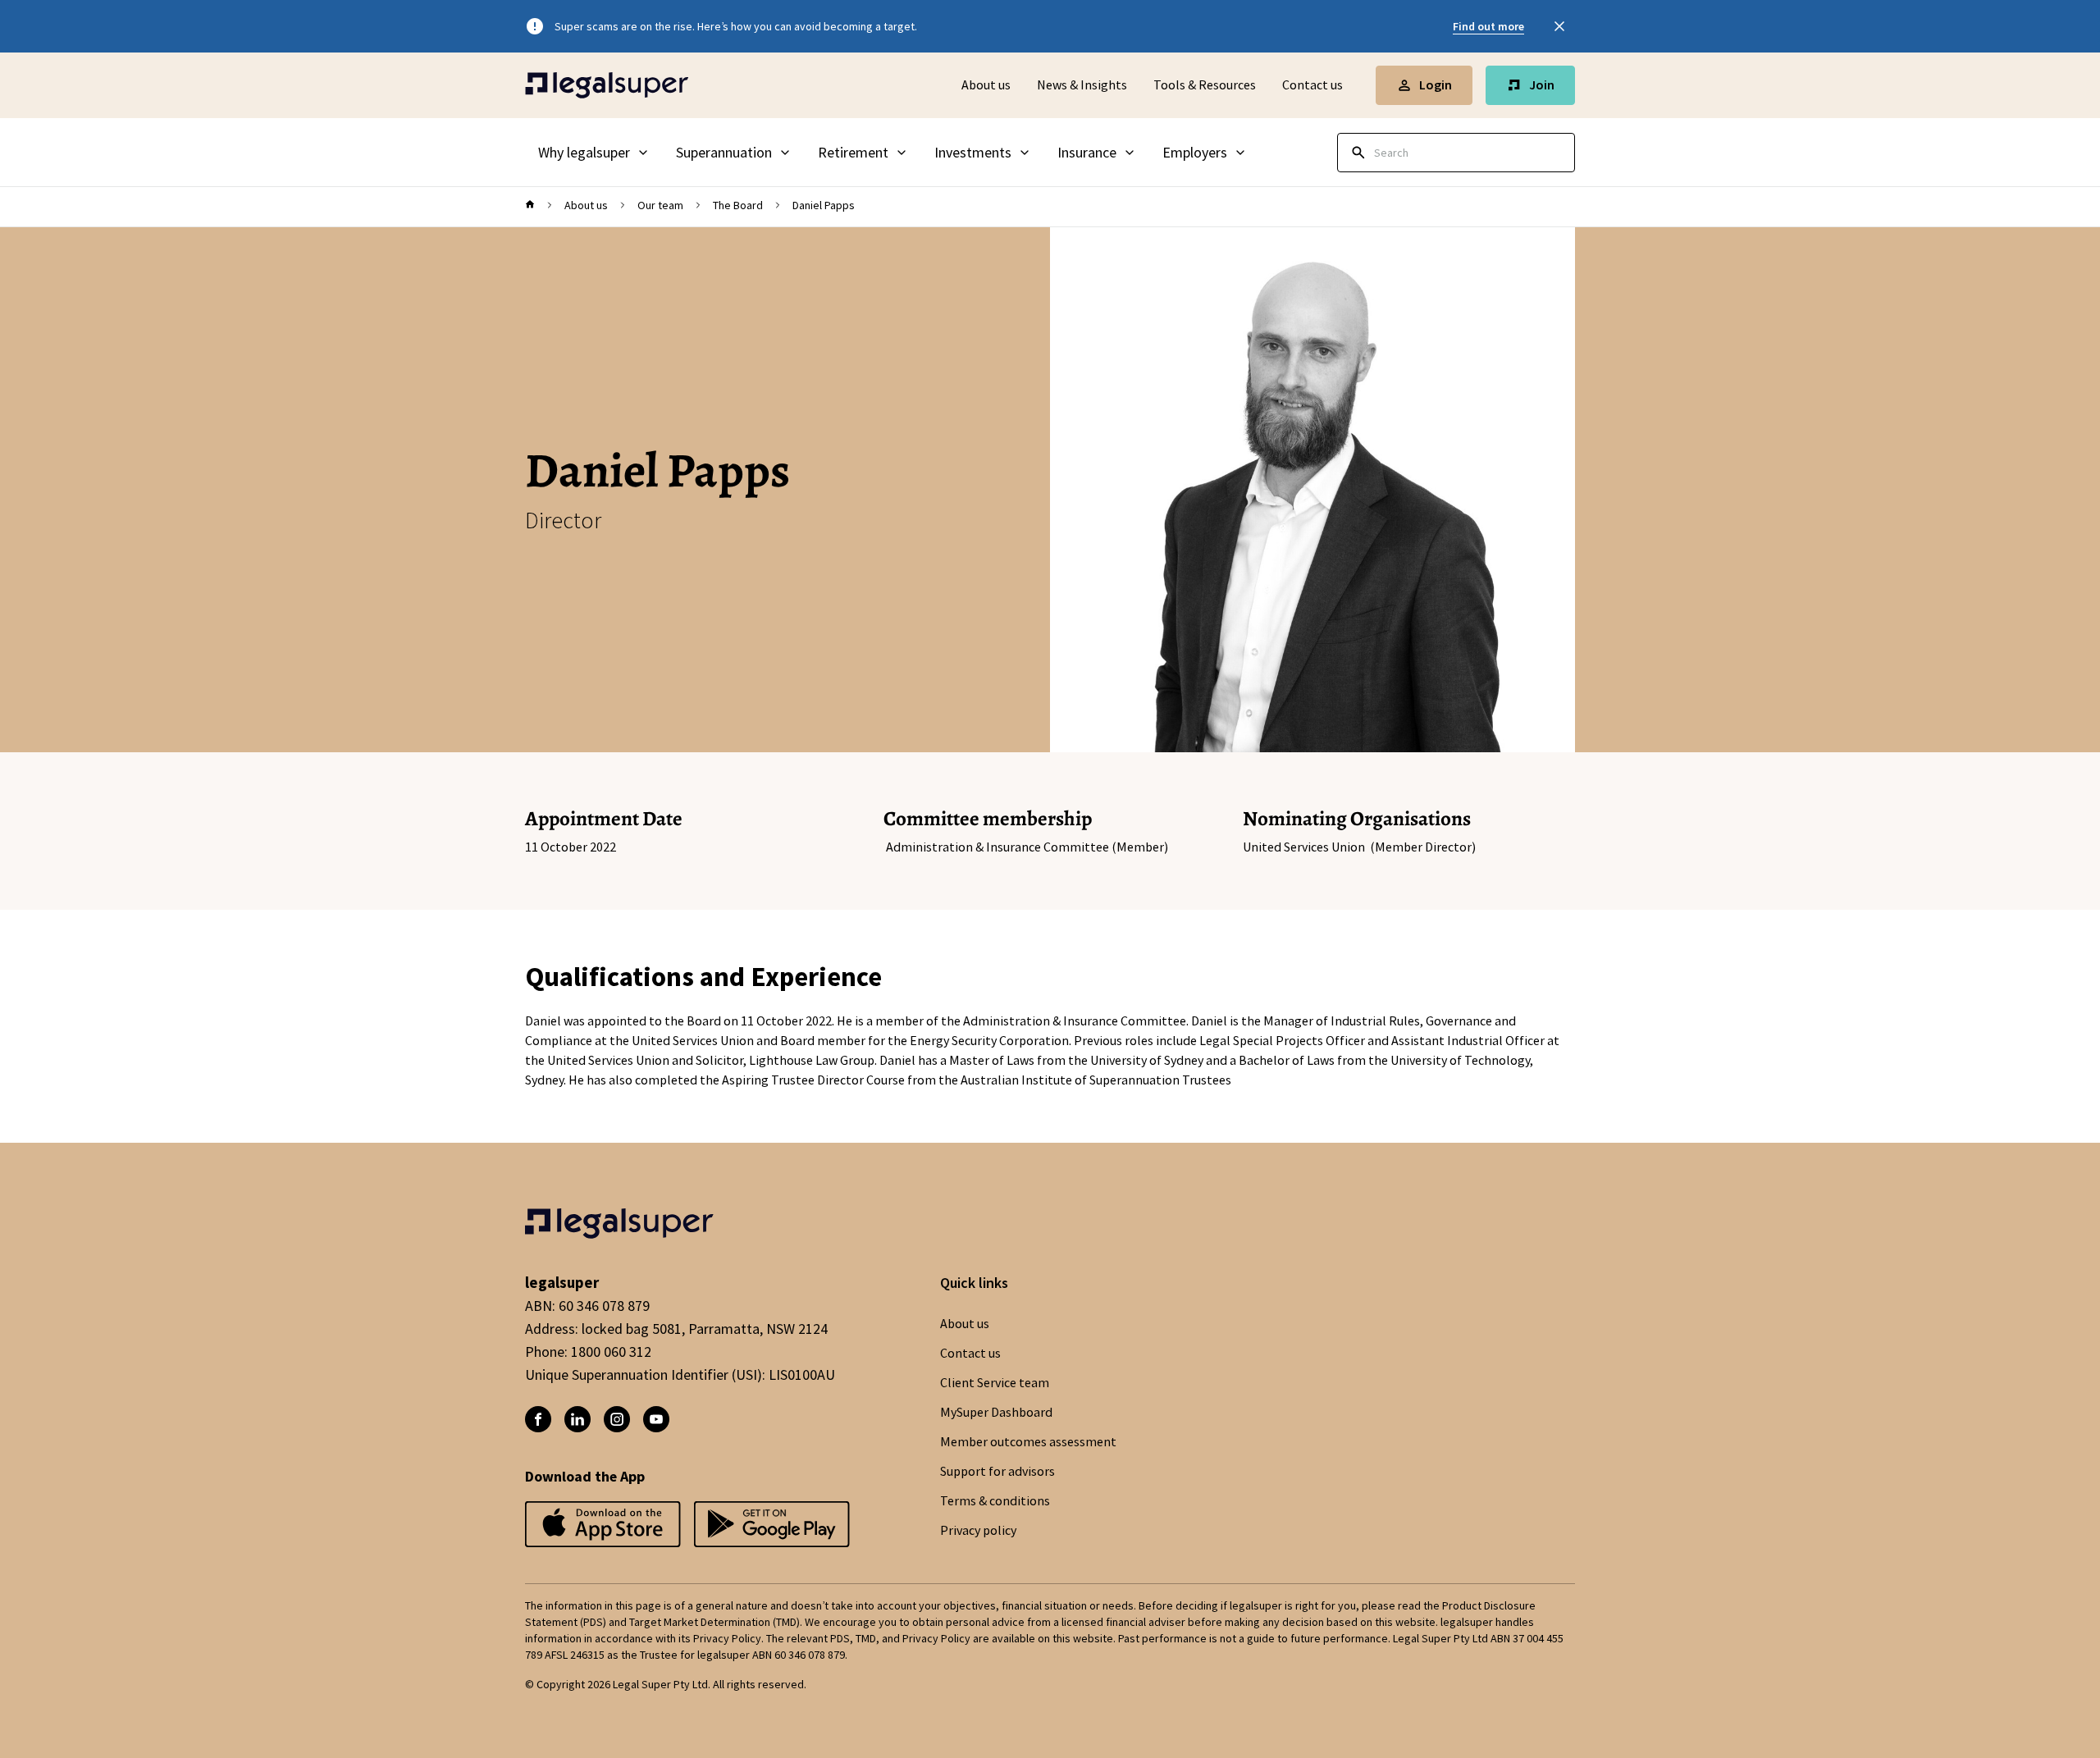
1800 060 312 (611, 1352)
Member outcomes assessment (1028, 1442)
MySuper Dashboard (996, 1413)
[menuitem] (594, 153)
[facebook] (538, 1419)
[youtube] (656, 1419)
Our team (660, 205)
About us (986, 85)
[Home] (607, 85)
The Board (738, 205)
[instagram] (617, 1419)
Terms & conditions (995, 1501)
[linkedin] (577, 1419)
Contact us (1312, 85)
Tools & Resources (1205, 85)
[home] (530, 205)
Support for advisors (997, 1472)
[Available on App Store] (772, 1525)
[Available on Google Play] (603, 1525)
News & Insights (1082, 85)
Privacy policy (978, 1531)
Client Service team (995, 1383)
